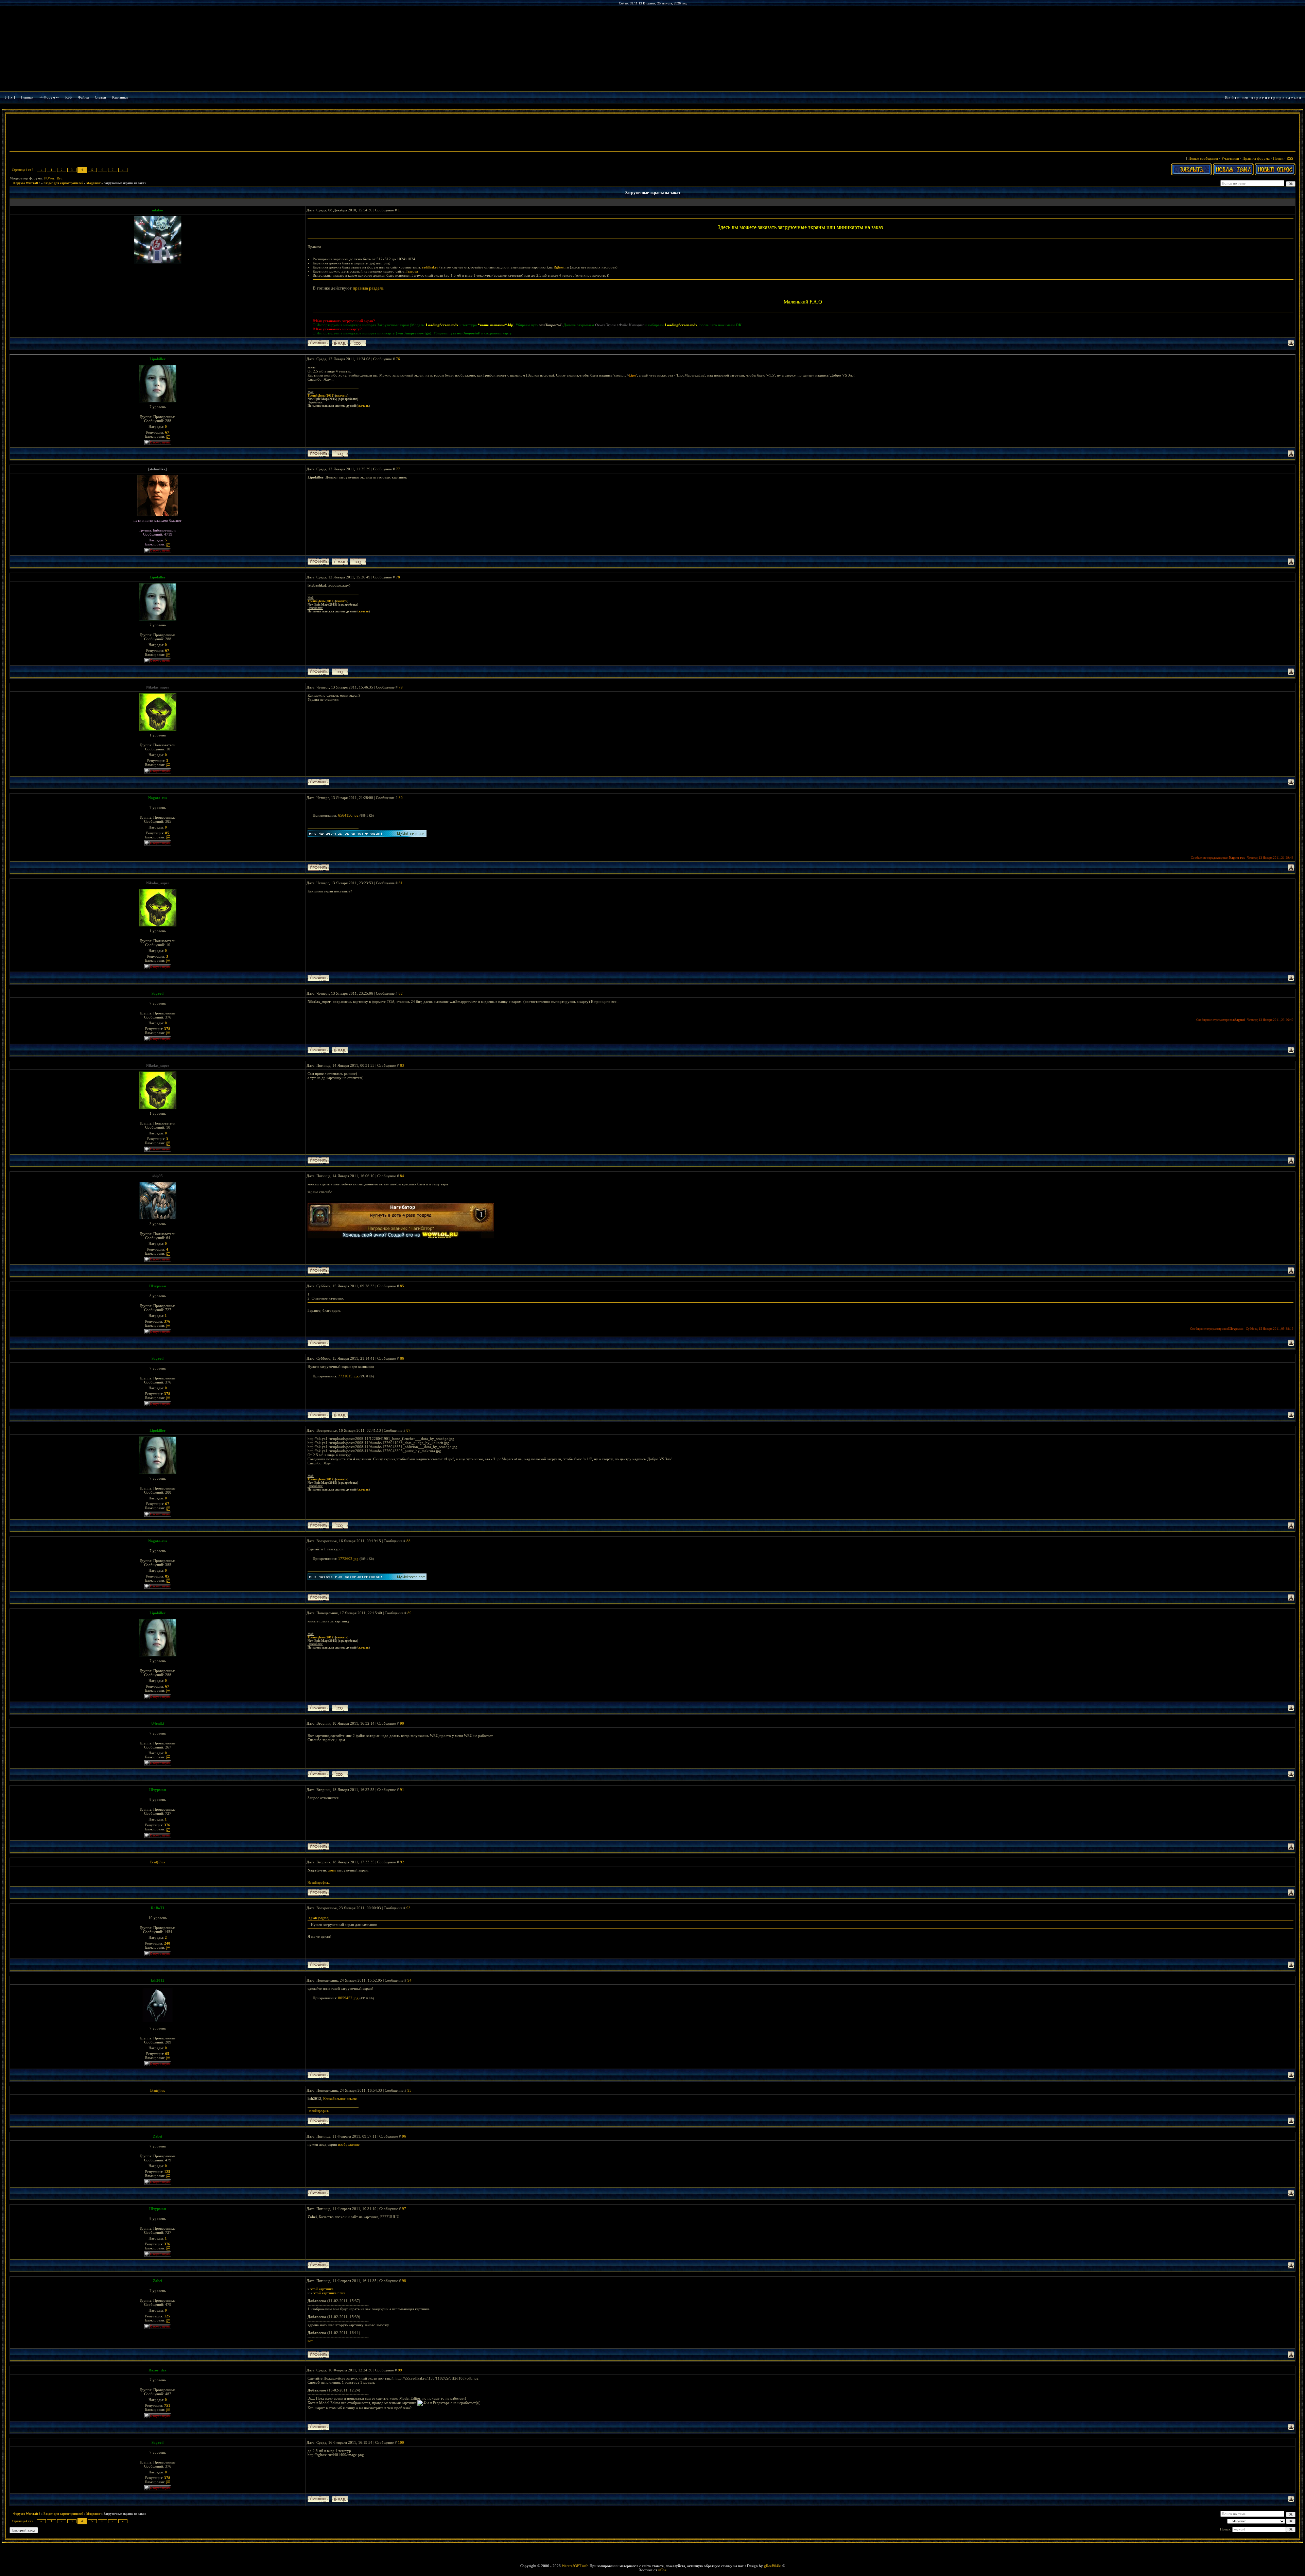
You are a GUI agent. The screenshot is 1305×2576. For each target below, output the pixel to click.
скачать (342, 396)
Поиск (1278, 158)
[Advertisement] (652, 133)
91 (402, 1790)
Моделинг (93, 183)
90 (402, 1723)
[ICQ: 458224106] (340, 454)
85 (402, 1286)
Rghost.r (560, 267)
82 (401, 993)
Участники (1230, 158)
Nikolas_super (158, 687)
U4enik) (158, 1723)
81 (401, 883)
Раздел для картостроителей (63, 183)
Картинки (120, 97)
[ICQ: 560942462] (358, 343)
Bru (60, 178)
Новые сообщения (1203, 158)
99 (400, 2370)
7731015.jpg (348, 1376)
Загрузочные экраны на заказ (125, 183)
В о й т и (1232, 98)
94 (410, 1980)
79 (401, 687)
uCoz (662, 2570)
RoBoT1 (158, 1908)
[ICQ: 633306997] (358, 562)
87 (408, 1430)
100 (401, 2442)
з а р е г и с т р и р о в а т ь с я (1276, 98)
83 (402, 1065)
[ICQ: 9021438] (340, 1774)
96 (404, 2136)
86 (402, 1358)
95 (410, 2090)
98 (404, 2281)
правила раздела (368, 288)
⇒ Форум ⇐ (49, 97)
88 (408, 1541)
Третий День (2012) (321, 396)
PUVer (49, 178)
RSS (68, 97)
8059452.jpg (348, 1998)
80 (401, 798)
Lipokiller (158, 359)
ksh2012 (158, 1980)
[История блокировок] (168, 436)
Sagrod (158, 993)
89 (410, 1613)
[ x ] (12, 97)
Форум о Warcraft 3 (27, 183)
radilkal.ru (430, 267)
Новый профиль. (319, 1883)
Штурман (158, 1286)
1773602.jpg (348, 1559)
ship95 (158, 1176)
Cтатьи (100, 97)
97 (404, 2209)
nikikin (158, 210)
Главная (27, 97)
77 (398, 469)
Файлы (83, 97)
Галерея (412, 271)
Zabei (158, 2136)
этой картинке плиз (329, 2293)
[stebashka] (158, 469)
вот (310, 2341)
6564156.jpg (348, 815)
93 (408, 1908)
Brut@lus (158, 1862)
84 (402, 1176)
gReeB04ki (773, 2566)
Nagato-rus (158, 798)
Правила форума (1256, 158)
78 (398, 577)
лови (332, 1870)
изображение (349, 2144)
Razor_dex (158, 2370)
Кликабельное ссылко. (341, 2099)
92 (402, 1862)
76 (398, 359)
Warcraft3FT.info (575, 2566)
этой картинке (322, 2289)
